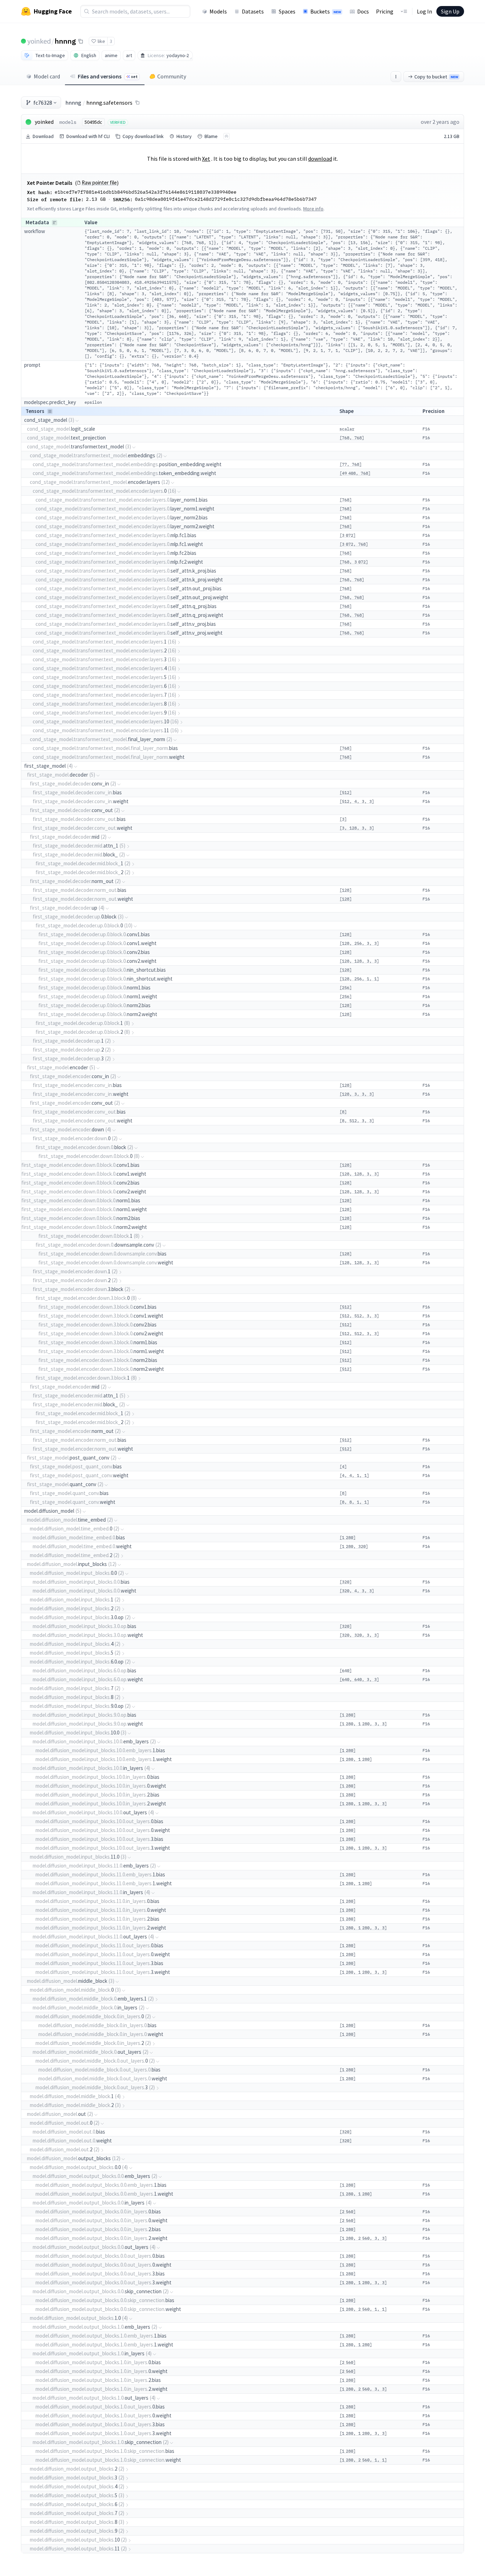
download (320, 159)
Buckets (326, 11)
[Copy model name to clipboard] (81, 41)
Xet (206, 159)
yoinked (39, 41)
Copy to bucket (436, 77)
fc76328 (43, 103)
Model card (47, 76)
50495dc (93, 122)
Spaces (287, 11)
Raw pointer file (99, 183)
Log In (424, 11)
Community (172, 76)
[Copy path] (137, 103)
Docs (363, 11)
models (68, 122)
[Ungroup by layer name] (50, 411)
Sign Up (450, 11)
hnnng (65, 41)
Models (218, 11)
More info (313, 209)
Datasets (253, 11)
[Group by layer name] (55, 223)
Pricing (385, 11)
